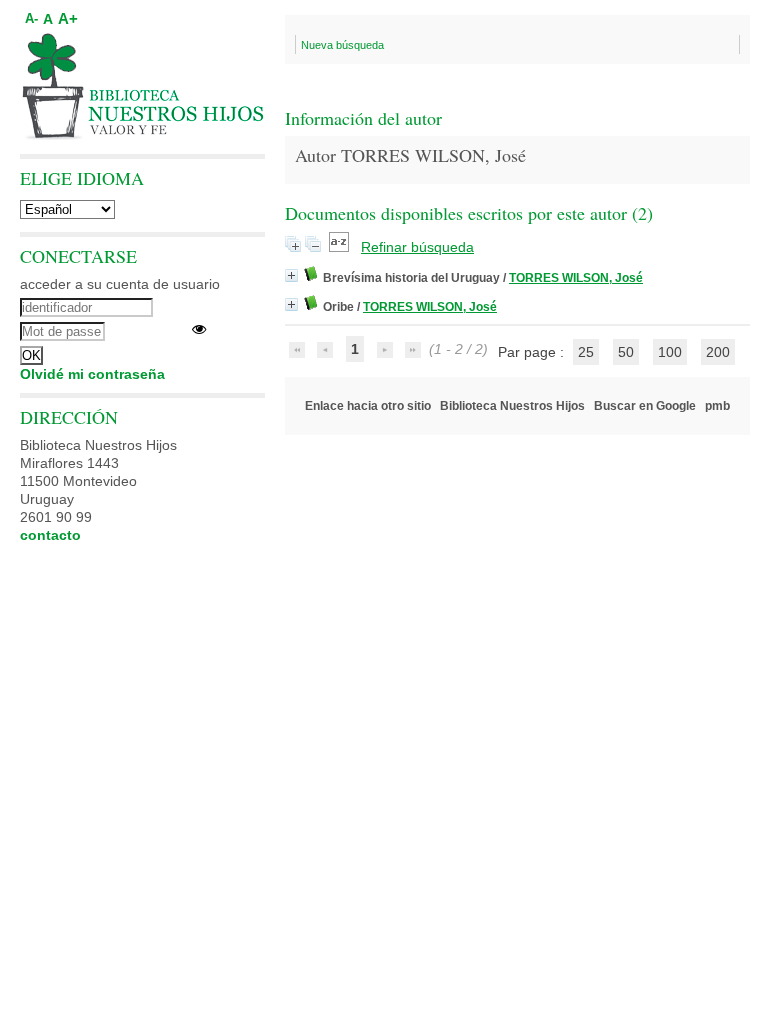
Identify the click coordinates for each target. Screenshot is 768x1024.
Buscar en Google (645, 406)
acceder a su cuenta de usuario (120, 284)
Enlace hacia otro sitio (368, 406)
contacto (50, 535)
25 (586, 352)
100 (670, 352)
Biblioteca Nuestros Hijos (512, 406)
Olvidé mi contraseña (92, 374)
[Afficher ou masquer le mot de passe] (199, 329)
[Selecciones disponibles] (341, 247)
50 (626, 352)
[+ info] (291, 275)
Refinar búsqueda (417, 247)
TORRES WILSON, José (576, 278)
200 (718, 352)
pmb (717, 406)
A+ (68, 18)
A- (31, 19)
